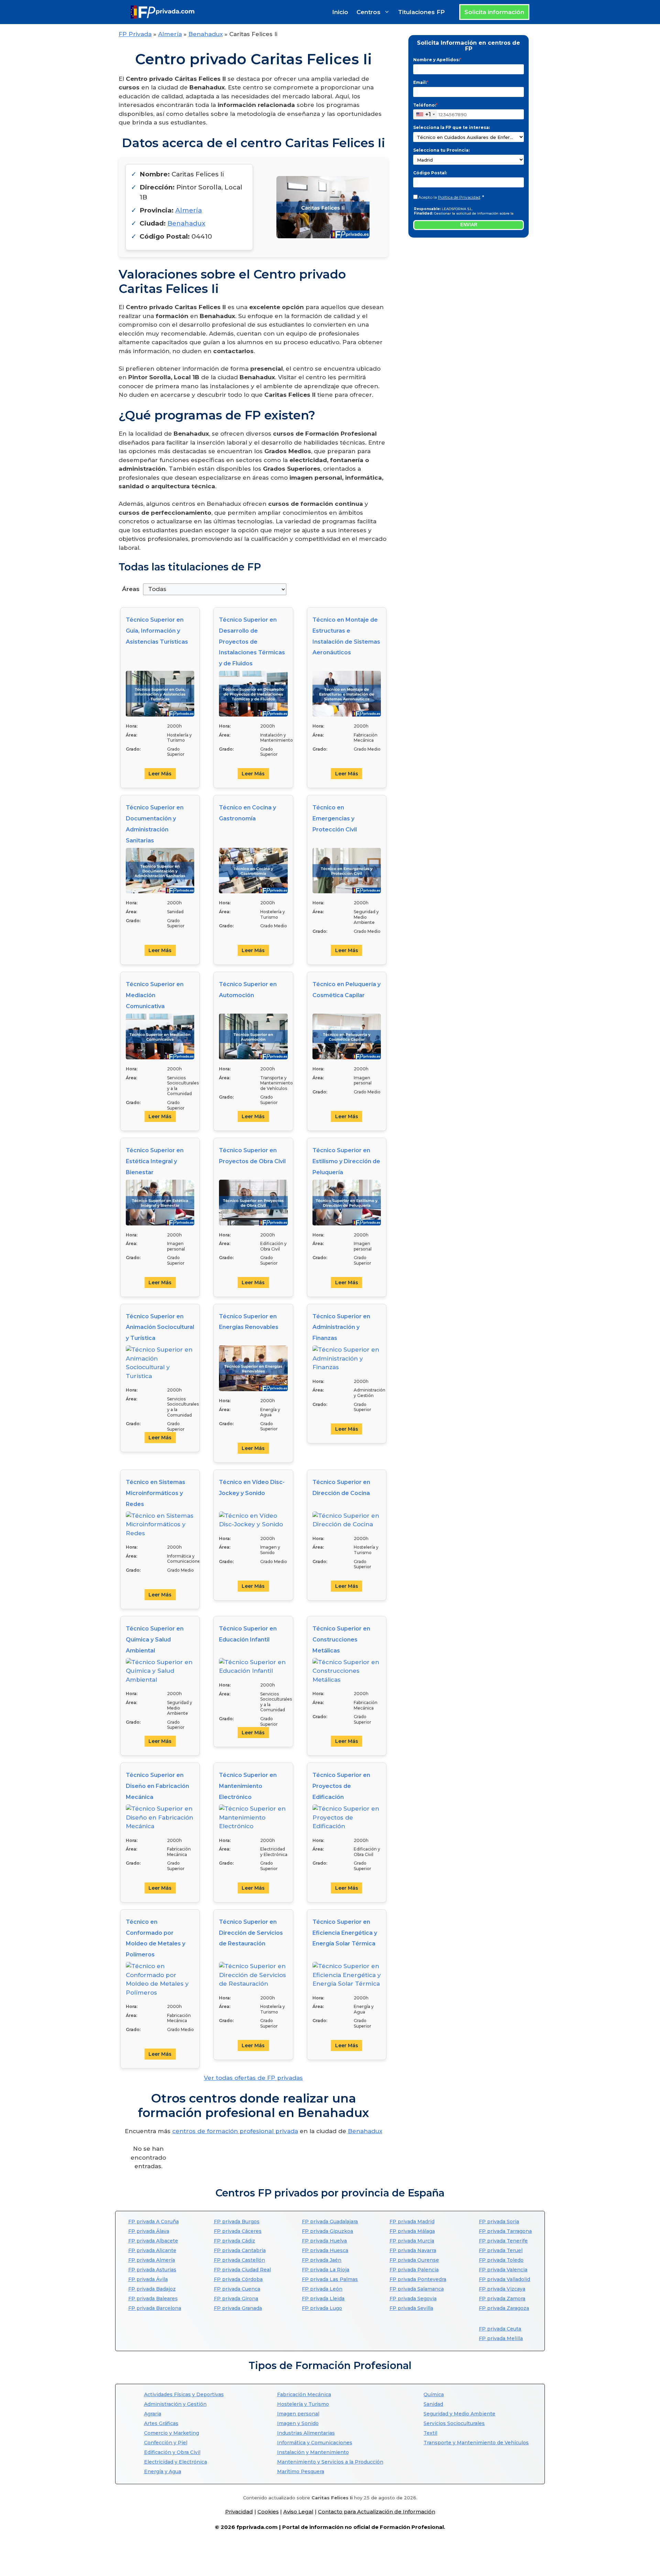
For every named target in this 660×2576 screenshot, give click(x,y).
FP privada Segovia (413, 2299)
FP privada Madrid (412, 2222)
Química (434, 2394)
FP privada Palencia (414, 2270)
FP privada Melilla (501, 2338)
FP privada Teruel (501, 2250)
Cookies (268, 2512)
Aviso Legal (298, 2512)
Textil (430, 2433)
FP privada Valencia (503, 2270)
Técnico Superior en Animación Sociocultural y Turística (160, 1327)
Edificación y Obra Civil (172, 2452)
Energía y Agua (163, 2471)
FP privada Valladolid (504, 2279)
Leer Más (160, 774)
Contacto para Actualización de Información (377, 2512)
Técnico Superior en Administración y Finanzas (341, 1327)
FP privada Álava (149, 2231)
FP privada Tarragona (505, 2231)
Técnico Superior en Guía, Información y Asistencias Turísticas (157, 631)
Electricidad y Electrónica (175, 2462)
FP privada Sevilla (411, 2308)
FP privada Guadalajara (330, 2222)
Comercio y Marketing (172, 2433)
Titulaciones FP (421, 12)
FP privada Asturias (152, 2270)
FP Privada (135, 34)
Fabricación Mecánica (304, 2394)
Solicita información (494, 12)
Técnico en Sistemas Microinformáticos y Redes (156, 1493)
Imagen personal (298, 2414)
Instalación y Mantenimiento (313, 2452)
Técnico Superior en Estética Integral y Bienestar (155, 1161)
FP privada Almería (152, 2260)
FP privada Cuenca (237, 2289)
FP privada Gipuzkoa (327, 2231)
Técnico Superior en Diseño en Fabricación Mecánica (157, 1786)
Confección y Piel (166, 2443)
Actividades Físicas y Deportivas (184, 2394)
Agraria (153, 2414)
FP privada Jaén (322, 2260)
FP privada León (322, 2289)
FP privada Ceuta (500, 2329)
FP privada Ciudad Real (242, 2270)
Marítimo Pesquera (301, 2471)
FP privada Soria (499, 2222)
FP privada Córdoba (238, 2279)
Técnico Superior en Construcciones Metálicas (341, 1640)
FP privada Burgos (237, 2222)
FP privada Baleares (153, 2299)
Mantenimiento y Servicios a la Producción (330, 2462)
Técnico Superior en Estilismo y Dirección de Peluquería (346, 1161)
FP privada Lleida (323, 2299)
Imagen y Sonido (298, 2423)
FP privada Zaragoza (504, 2308)
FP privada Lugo (322, 2308)
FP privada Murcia (412, 2241)
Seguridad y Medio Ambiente (459, 2414)
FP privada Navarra (413, 2250)
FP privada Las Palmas (330, 2279)
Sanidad (433, 2404)
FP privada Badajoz (152, 2289)
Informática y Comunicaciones (315, 2443)
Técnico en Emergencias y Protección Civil (335, 818)
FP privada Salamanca (417, 2289)
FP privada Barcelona (155, 2308)
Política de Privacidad (459, 197)
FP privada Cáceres (238, 2231)
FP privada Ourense (414, 2260)
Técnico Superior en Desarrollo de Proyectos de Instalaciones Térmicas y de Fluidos (252, 642)
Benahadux (206, 34)
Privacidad (239, 2512)
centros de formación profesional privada (235, 2131)
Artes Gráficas (161, 2423)
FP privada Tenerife (503, 2241)
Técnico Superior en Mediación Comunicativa (155, 995)
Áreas (131, 589)
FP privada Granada (238, 2308)
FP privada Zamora (502, 2299)
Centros (368, 12)
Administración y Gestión (175, 2404)
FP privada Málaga (412, 2231)
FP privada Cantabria (240, 2250)
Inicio (340, 12)
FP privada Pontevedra (418, 2279)
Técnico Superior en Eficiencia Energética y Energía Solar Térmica (345, 1933)
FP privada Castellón (239, 2260)
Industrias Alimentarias (306, 2433)
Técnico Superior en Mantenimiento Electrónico (248, 1786)
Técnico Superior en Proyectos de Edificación (341, 1786)
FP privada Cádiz (234, 2241)
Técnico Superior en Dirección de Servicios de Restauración (251, 1933)
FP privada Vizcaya (502, 2289)
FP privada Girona (236, 2299)
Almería (170, 34)
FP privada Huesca (325, 2250)
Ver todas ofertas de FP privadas (253, 2078)
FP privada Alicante (152, 2250)
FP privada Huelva (324, 2241)
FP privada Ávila (148, 2279)
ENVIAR (469, 225)
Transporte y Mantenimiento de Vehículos (476, 2443)
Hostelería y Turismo (303, 2404)
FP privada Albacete (153, 2241)
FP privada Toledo (501, 2260)
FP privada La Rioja (326, 2270)
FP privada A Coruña (153, 2222)
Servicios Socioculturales (454, 2423)
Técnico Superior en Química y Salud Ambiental (155, 1640)
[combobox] (425, 114)
